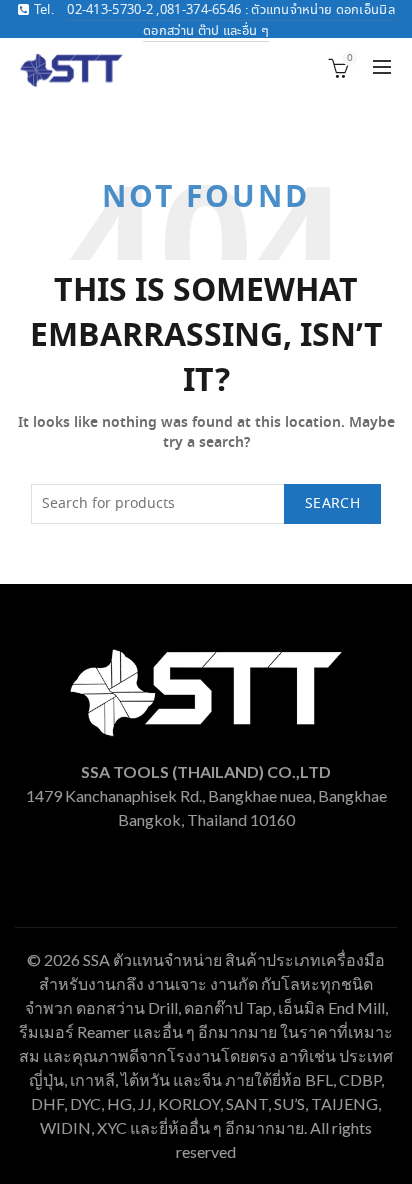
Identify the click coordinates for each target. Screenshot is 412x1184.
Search (332, 504)
